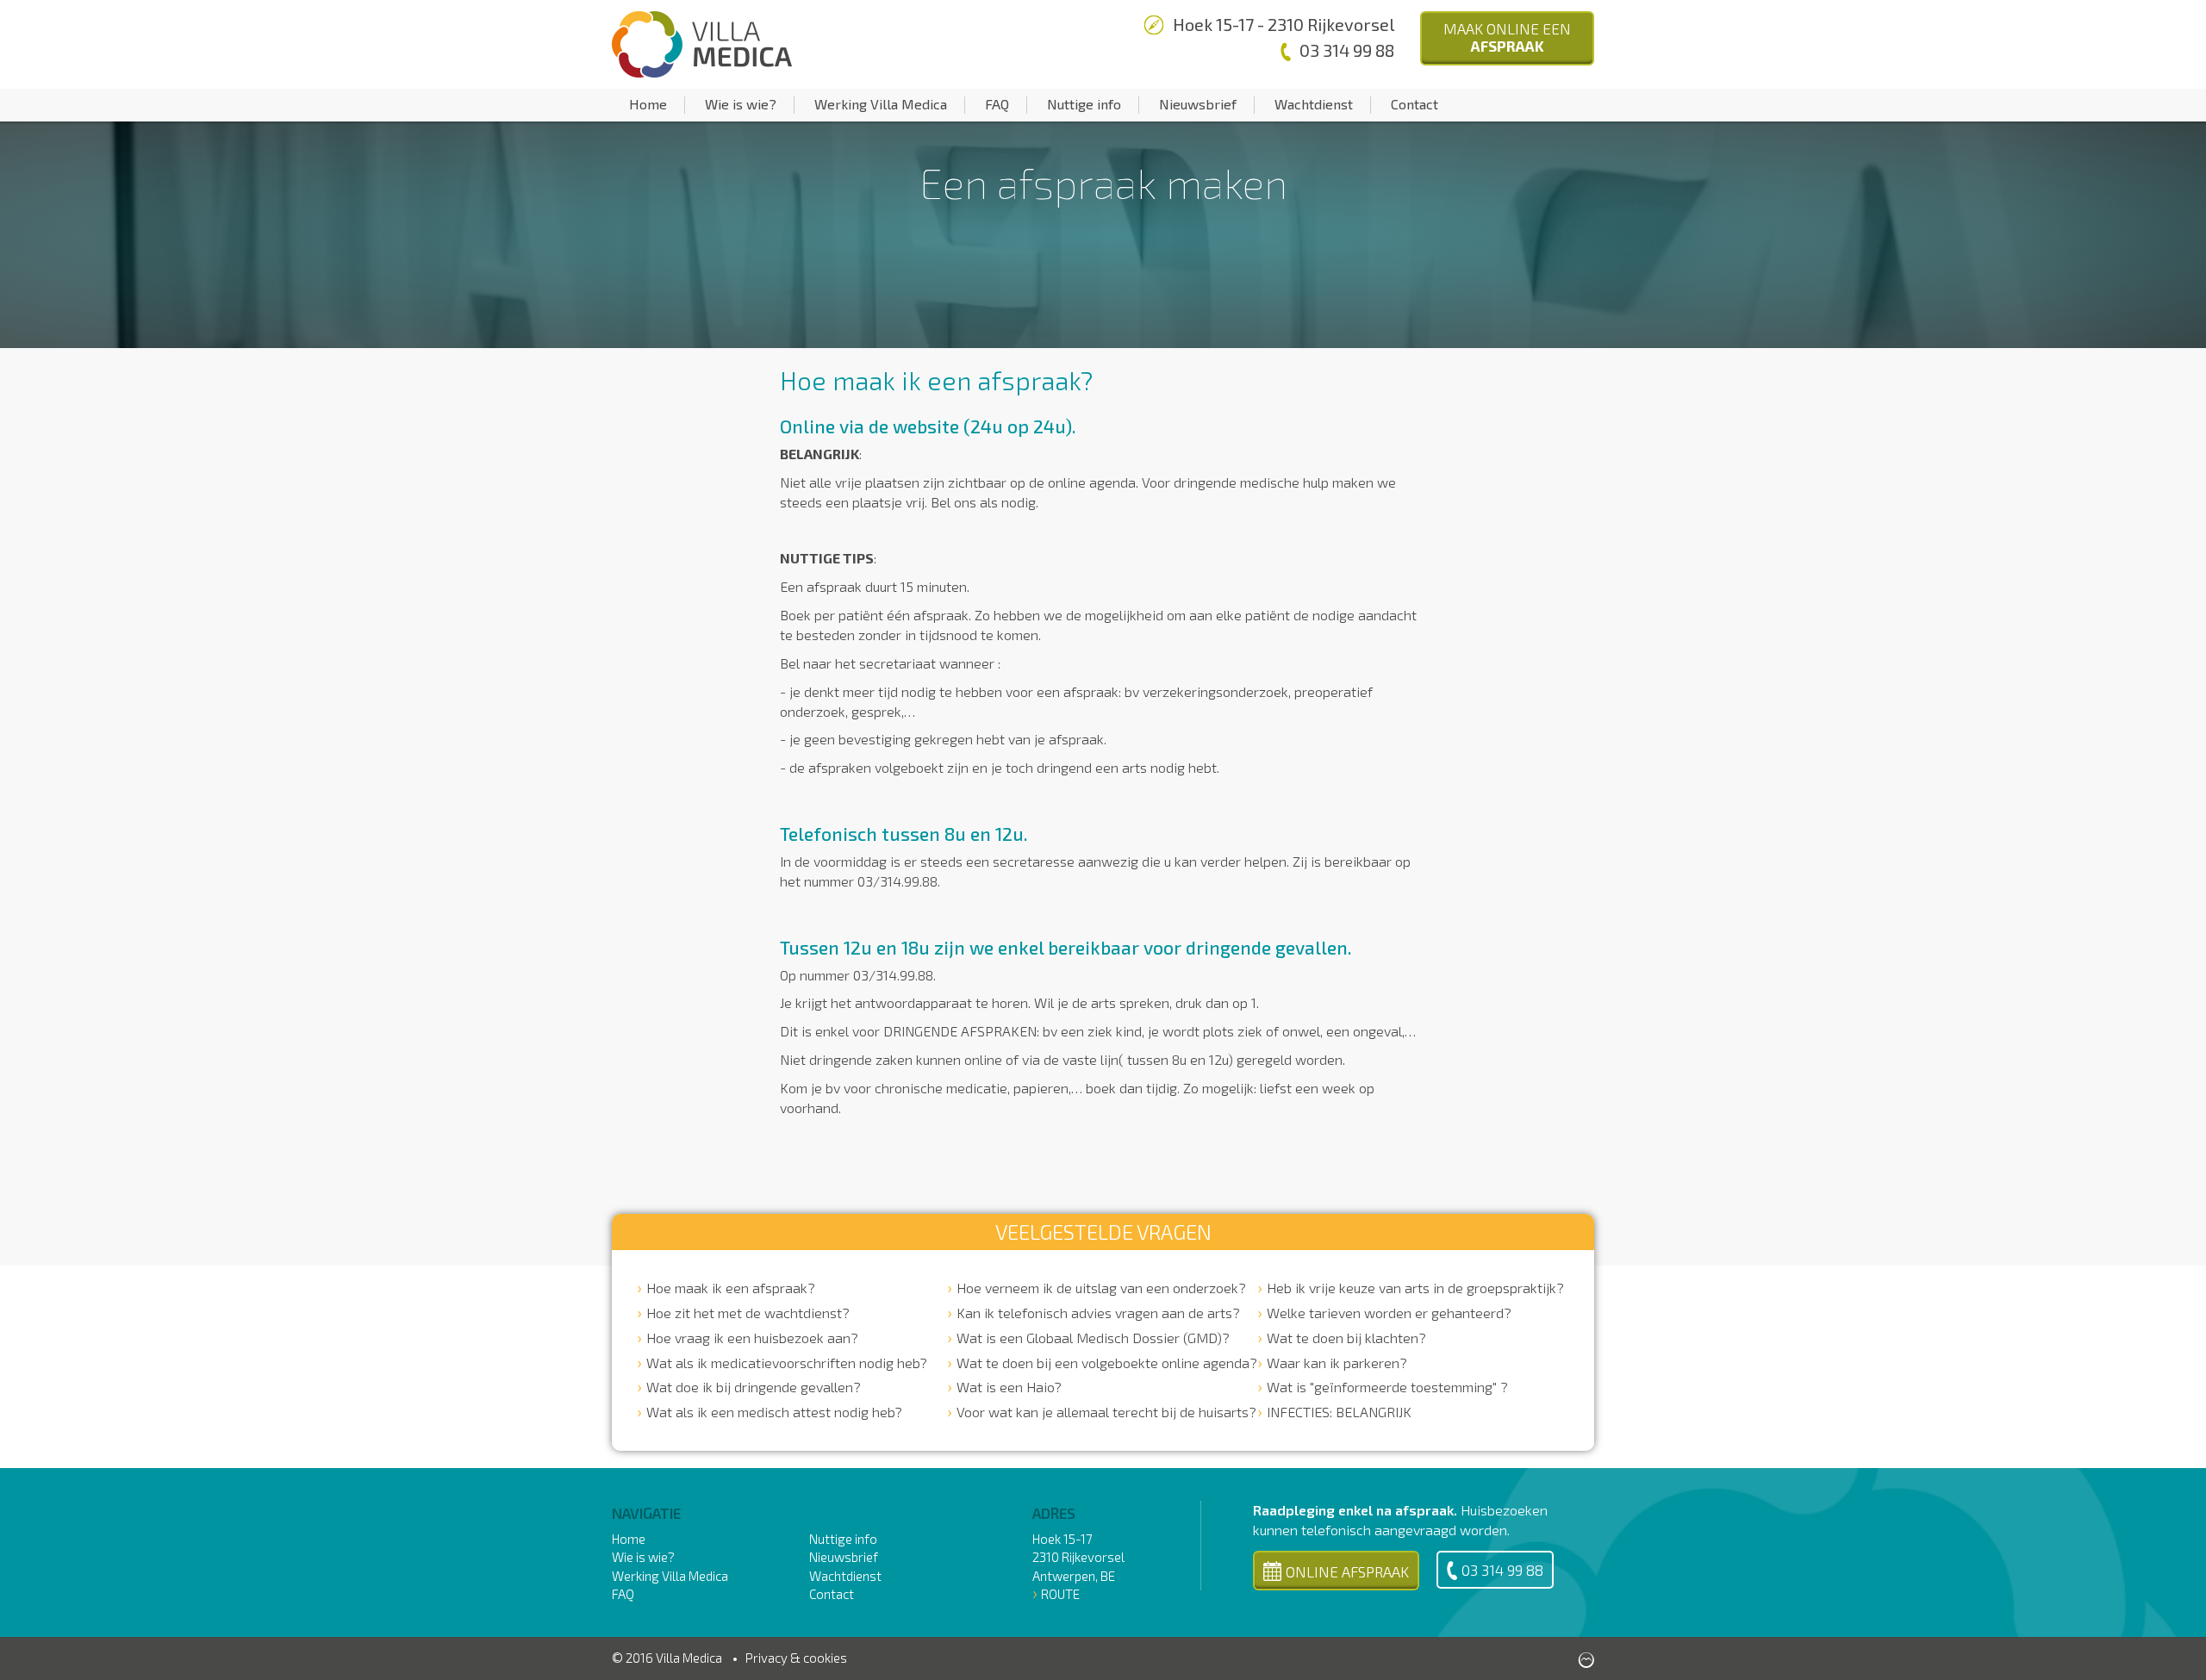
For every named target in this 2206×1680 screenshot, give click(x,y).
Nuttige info (1084, 104)
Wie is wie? (741, 104)
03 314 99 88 (1502, 1570)
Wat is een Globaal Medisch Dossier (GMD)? (1093, 1338)
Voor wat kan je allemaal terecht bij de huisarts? (1106, 1412)
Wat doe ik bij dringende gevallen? (754, 1387)
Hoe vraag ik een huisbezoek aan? (752, 1338)
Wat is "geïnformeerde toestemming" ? (1387, 1387)
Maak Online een (1507, 37)
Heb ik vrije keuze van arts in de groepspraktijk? (1415, 1288)
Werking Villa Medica (881, 104)
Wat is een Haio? (1009, 1387)
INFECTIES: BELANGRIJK (1339, 1412)
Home (648, 104)
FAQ (997, 104)
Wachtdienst (1314, 104)
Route (1060, 1594)
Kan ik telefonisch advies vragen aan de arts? (1098, 1313)
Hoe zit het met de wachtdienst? (748, 1313)
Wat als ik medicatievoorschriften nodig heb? (787, 1363)
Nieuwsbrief (1198, 104)
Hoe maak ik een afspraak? (731, 1288)
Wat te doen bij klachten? (1346, 1338)
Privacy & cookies (796, 1658)
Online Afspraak (1347, 1571)
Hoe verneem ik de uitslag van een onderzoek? (1101, 1288)
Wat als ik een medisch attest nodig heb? (774, 1412)
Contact (1415, 104)
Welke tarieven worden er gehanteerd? (1389, 1313)
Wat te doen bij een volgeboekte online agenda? (1107, 1363)
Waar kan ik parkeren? (1337, 1363)
